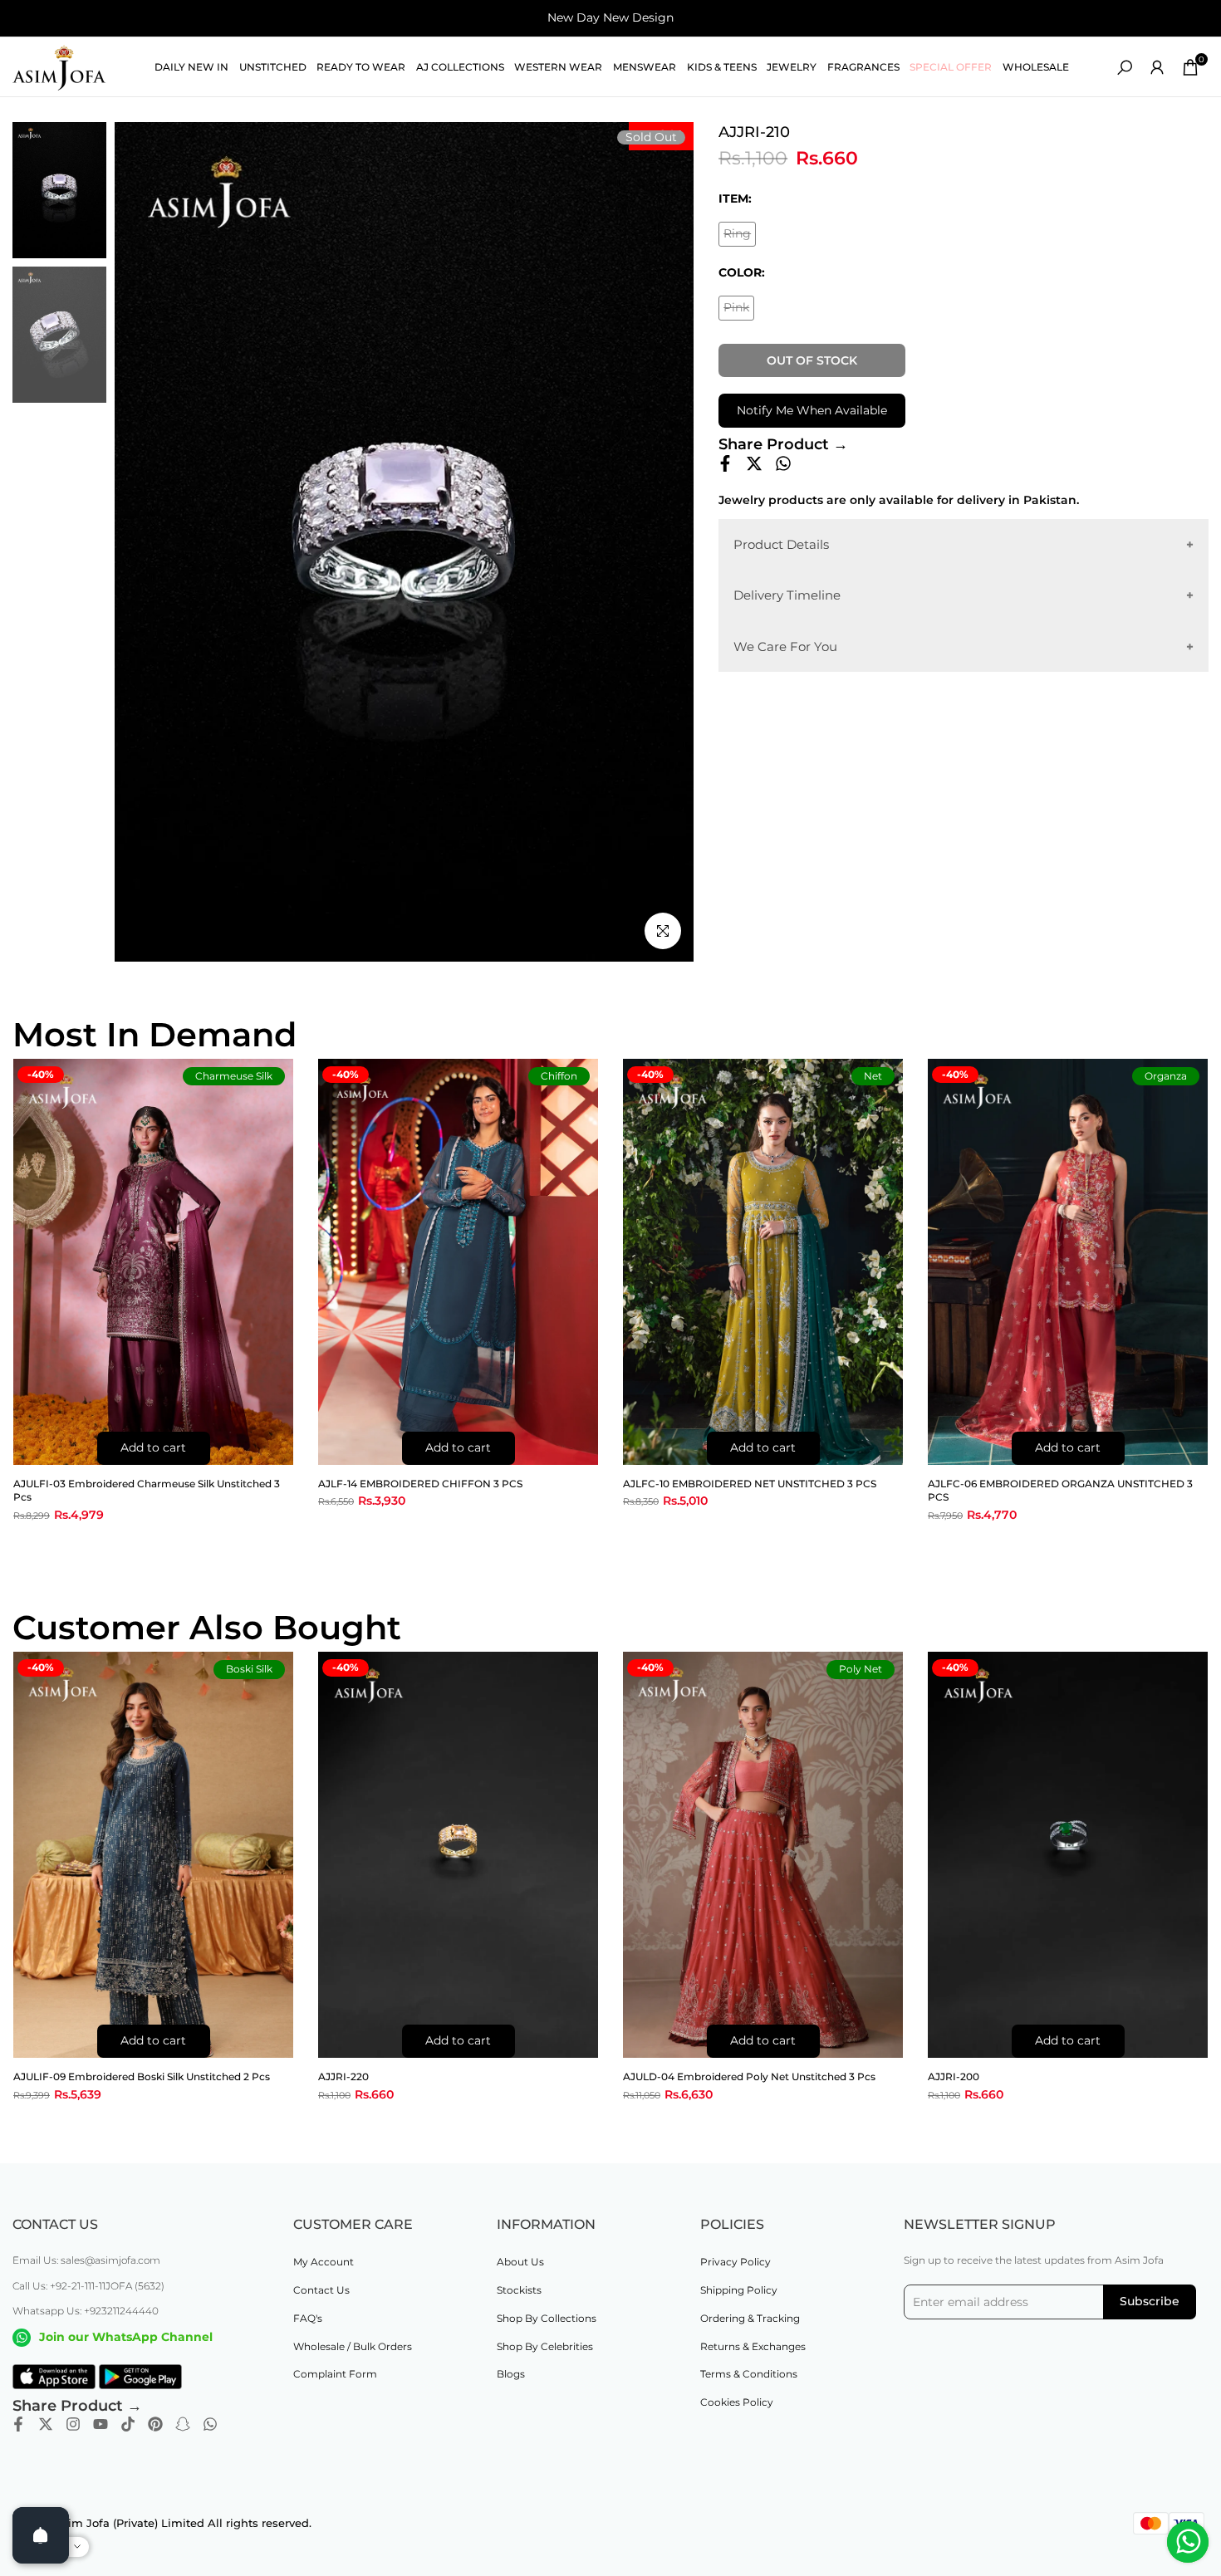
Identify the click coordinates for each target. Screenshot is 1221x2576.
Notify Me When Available (812, 410)
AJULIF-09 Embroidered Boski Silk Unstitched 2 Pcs (142, 2076)
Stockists (519, 2290)
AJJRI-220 (343, 2076)
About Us (520, 2262)
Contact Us (321, 2290)
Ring (740, 236)
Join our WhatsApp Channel (126, 2337)
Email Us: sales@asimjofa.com (86, 2260)
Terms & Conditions (749, 2374)
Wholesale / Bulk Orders (353, 2346)
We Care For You (785, 646)
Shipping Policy (739, 2290)
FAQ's (308, 2318)
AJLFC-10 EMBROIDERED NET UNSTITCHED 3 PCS (750, 1484)
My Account (324, 2262)
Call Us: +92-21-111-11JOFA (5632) (88, 2286)
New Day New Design (610, 17)
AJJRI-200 (954, 2076)
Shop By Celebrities (545, 2346)
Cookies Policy (737, 2402)
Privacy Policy (736, 2262)
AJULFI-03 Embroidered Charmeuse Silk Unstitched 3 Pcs (147, 1491)
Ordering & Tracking (750, 2318)
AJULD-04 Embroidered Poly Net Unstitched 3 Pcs (749, 2076)
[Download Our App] (54, 2377)
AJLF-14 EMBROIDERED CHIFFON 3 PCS (420, 1484)
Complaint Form (335, 2374)
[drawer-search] (1125, 68)
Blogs (511, 2374)
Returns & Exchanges (753, 2346)
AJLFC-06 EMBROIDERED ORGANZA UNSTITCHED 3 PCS (1060, 1491)
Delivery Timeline (787, 595)
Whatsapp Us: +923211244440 (86, 2311)
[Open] (41, 2535)
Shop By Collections (547, 2318)
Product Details (781, 544)
